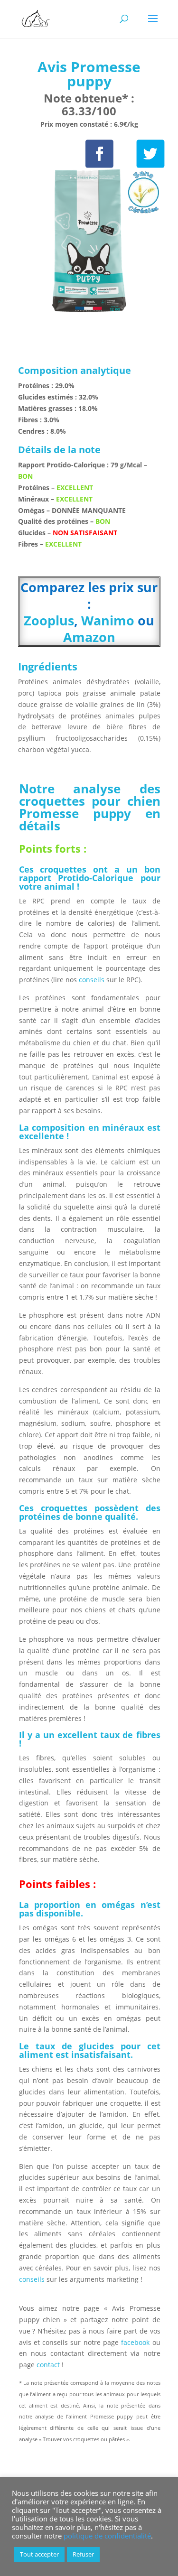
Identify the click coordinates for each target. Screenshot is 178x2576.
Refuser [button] (83, 2554)
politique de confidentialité (107, 2536)
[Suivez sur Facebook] (99, 154)
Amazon (89, 637)
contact (49, 2365)
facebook (135, 2342)
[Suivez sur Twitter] (150, 154)
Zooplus (49, 620)
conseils (92, 980)
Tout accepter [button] (39, 2554)
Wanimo (108, 620)
